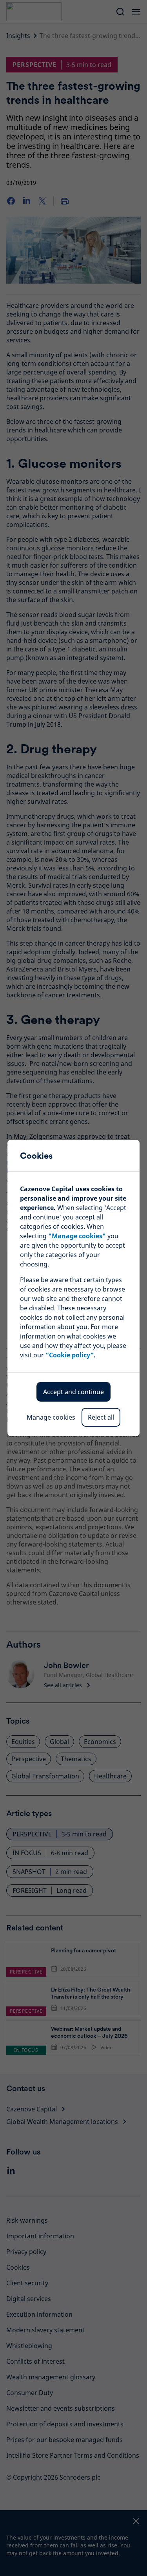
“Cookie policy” (70, 1355)
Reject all (101, 1417)
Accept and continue (73, 1392)
